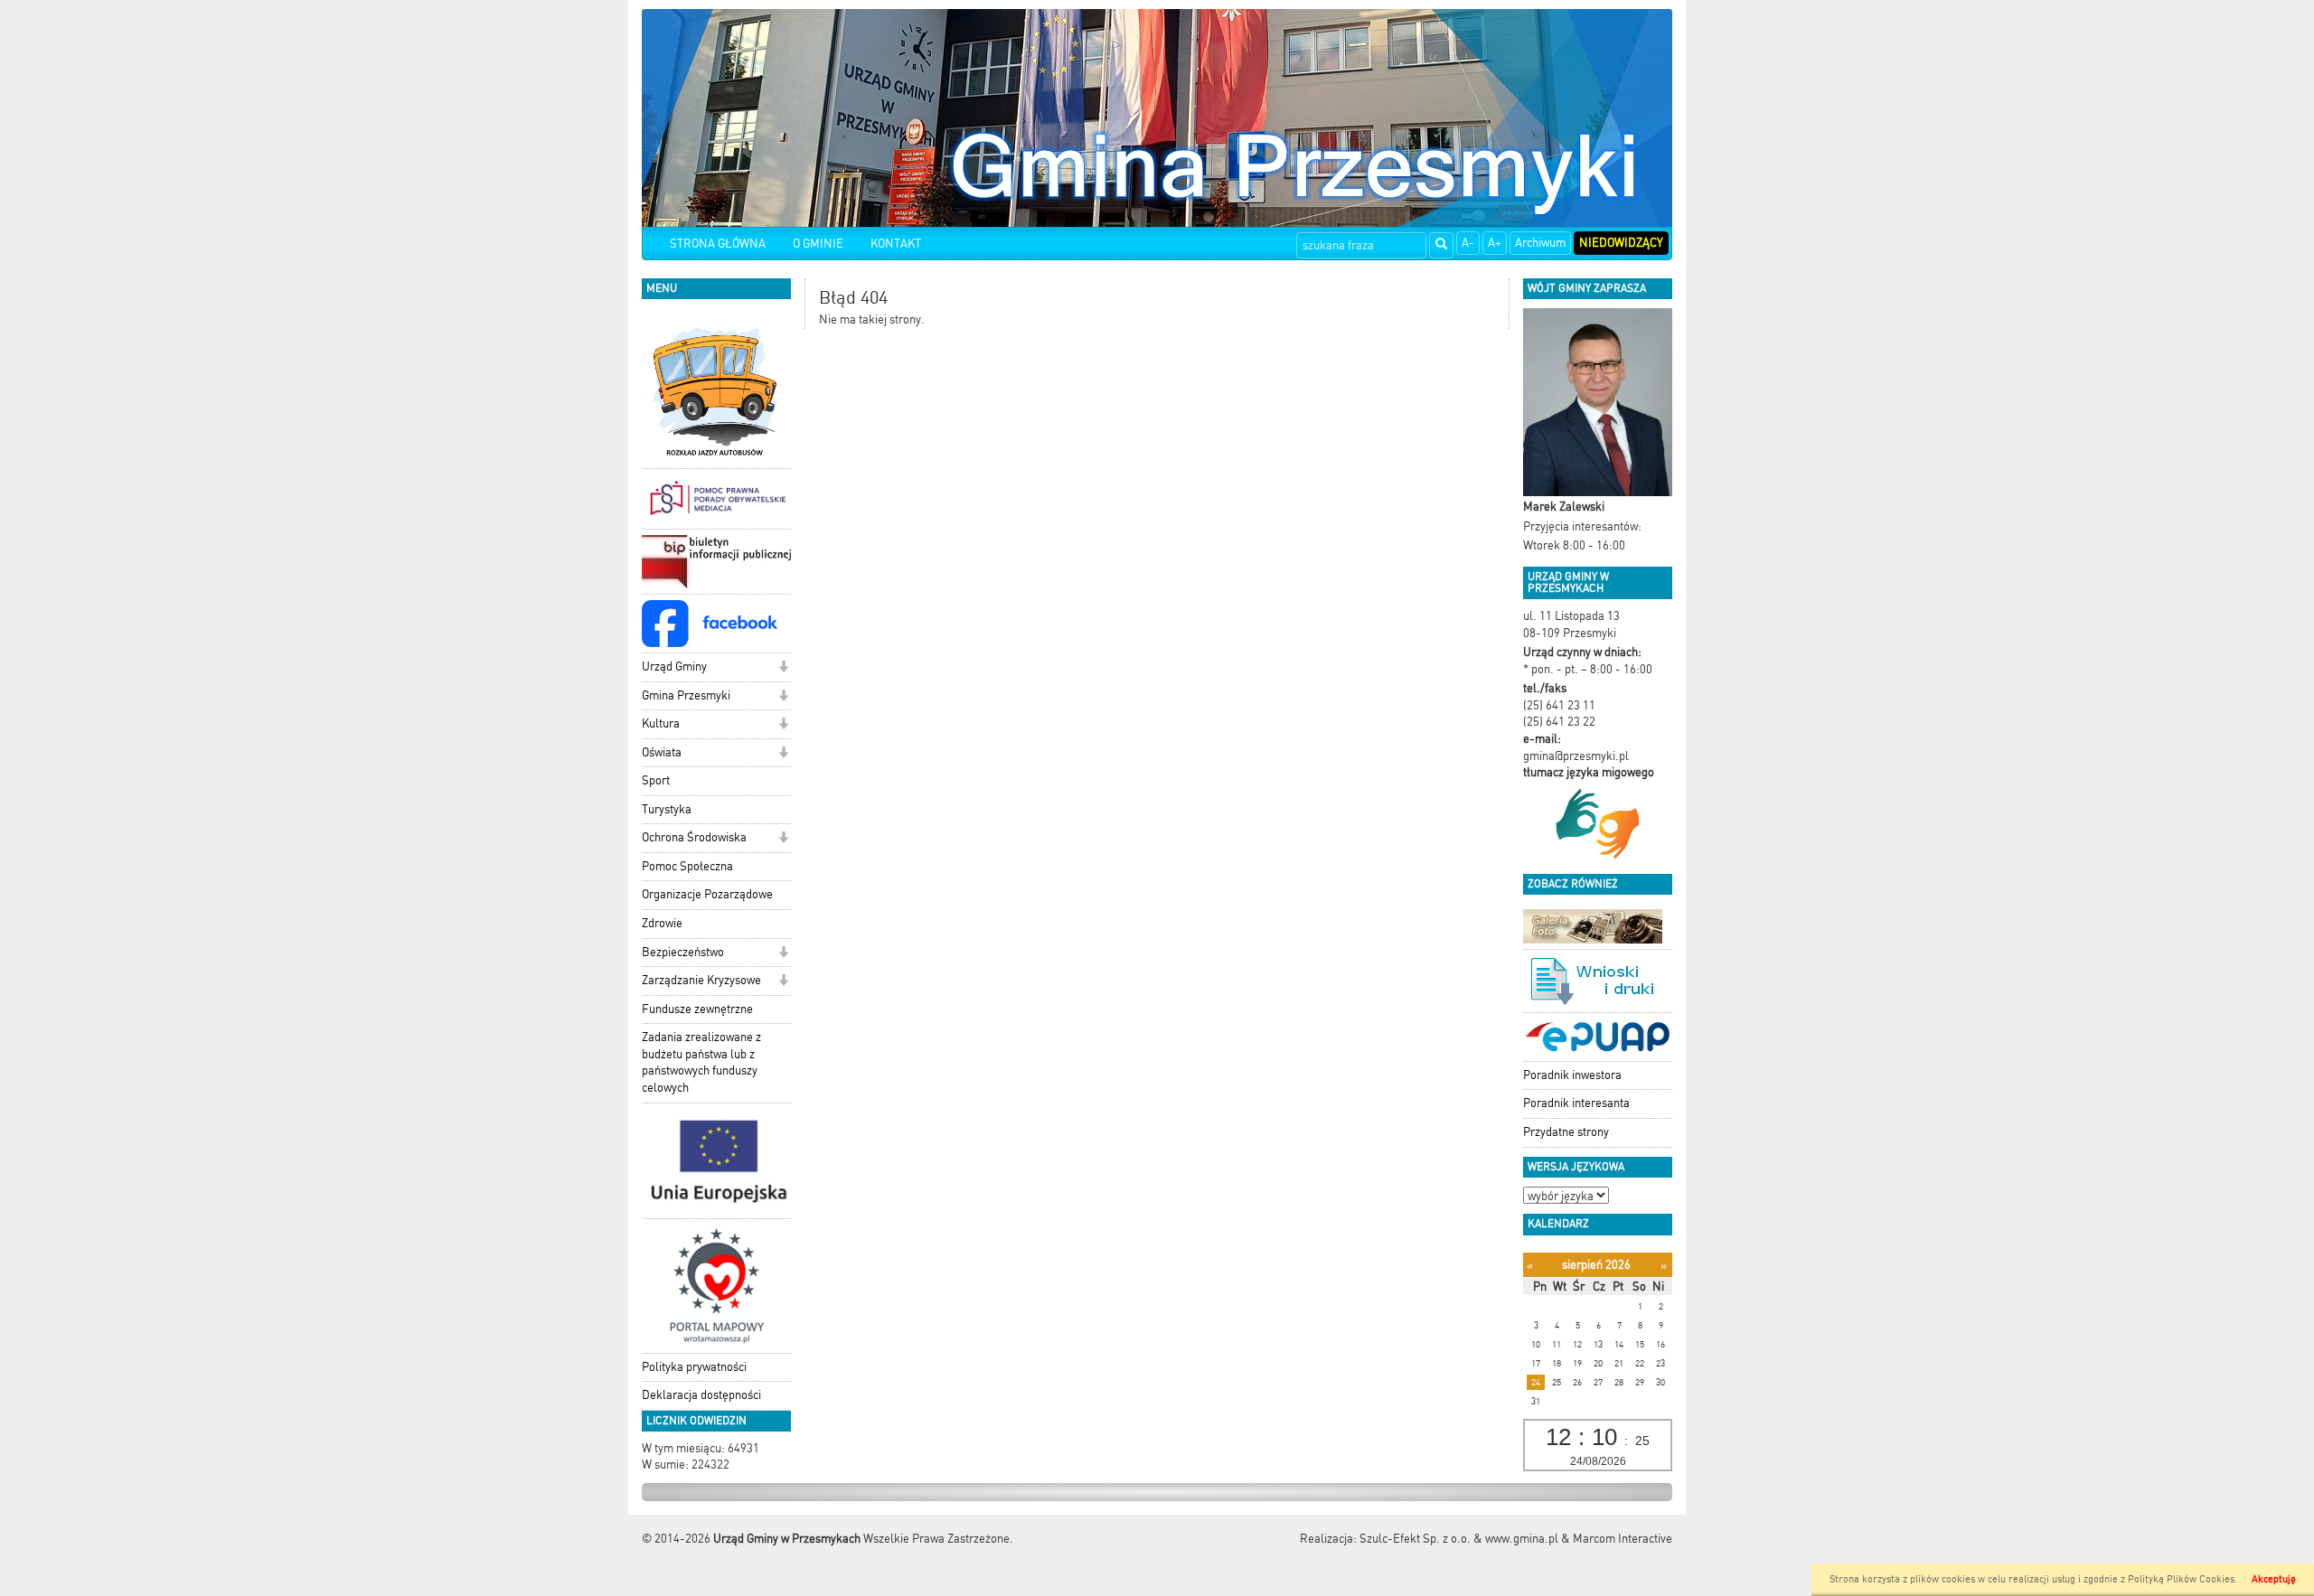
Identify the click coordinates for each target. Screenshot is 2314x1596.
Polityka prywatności (694, 1367)
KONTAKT (896, 244)
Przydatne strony (1566, 1132)
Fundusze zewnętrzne (697, 1009)
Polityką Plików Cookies (2181, 1579)
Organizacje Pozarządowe (707, 894)
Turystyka (667, 809)
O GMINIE (818, 244)
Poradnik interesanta (1576, 1103)
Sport (656, 780)
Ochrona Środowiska (694, 837)
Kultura (661, 723)
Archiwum (1540, 243)
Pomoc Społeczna (687, 866)
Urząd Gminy (674, 667)
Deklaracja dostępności (701, 1395)
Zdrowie (662, 923)
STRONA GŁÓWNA (718, 244)
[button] (783, 668)
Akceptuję (2274, 1579)
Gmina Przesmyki (686, 695)
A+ (1495, 243)
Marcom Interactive (1623, 1539)
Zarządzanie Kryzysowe (701, 980)
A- (1468, 243)
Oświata (662, 752)
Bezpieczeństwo (683, 952)
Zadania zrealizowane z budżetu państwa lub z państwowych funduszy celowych (701, 1062)
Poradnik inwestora (1572, 1075)
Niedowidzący (1621, 243)
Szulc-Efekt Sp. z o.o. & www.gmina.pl (1459, 1539)
